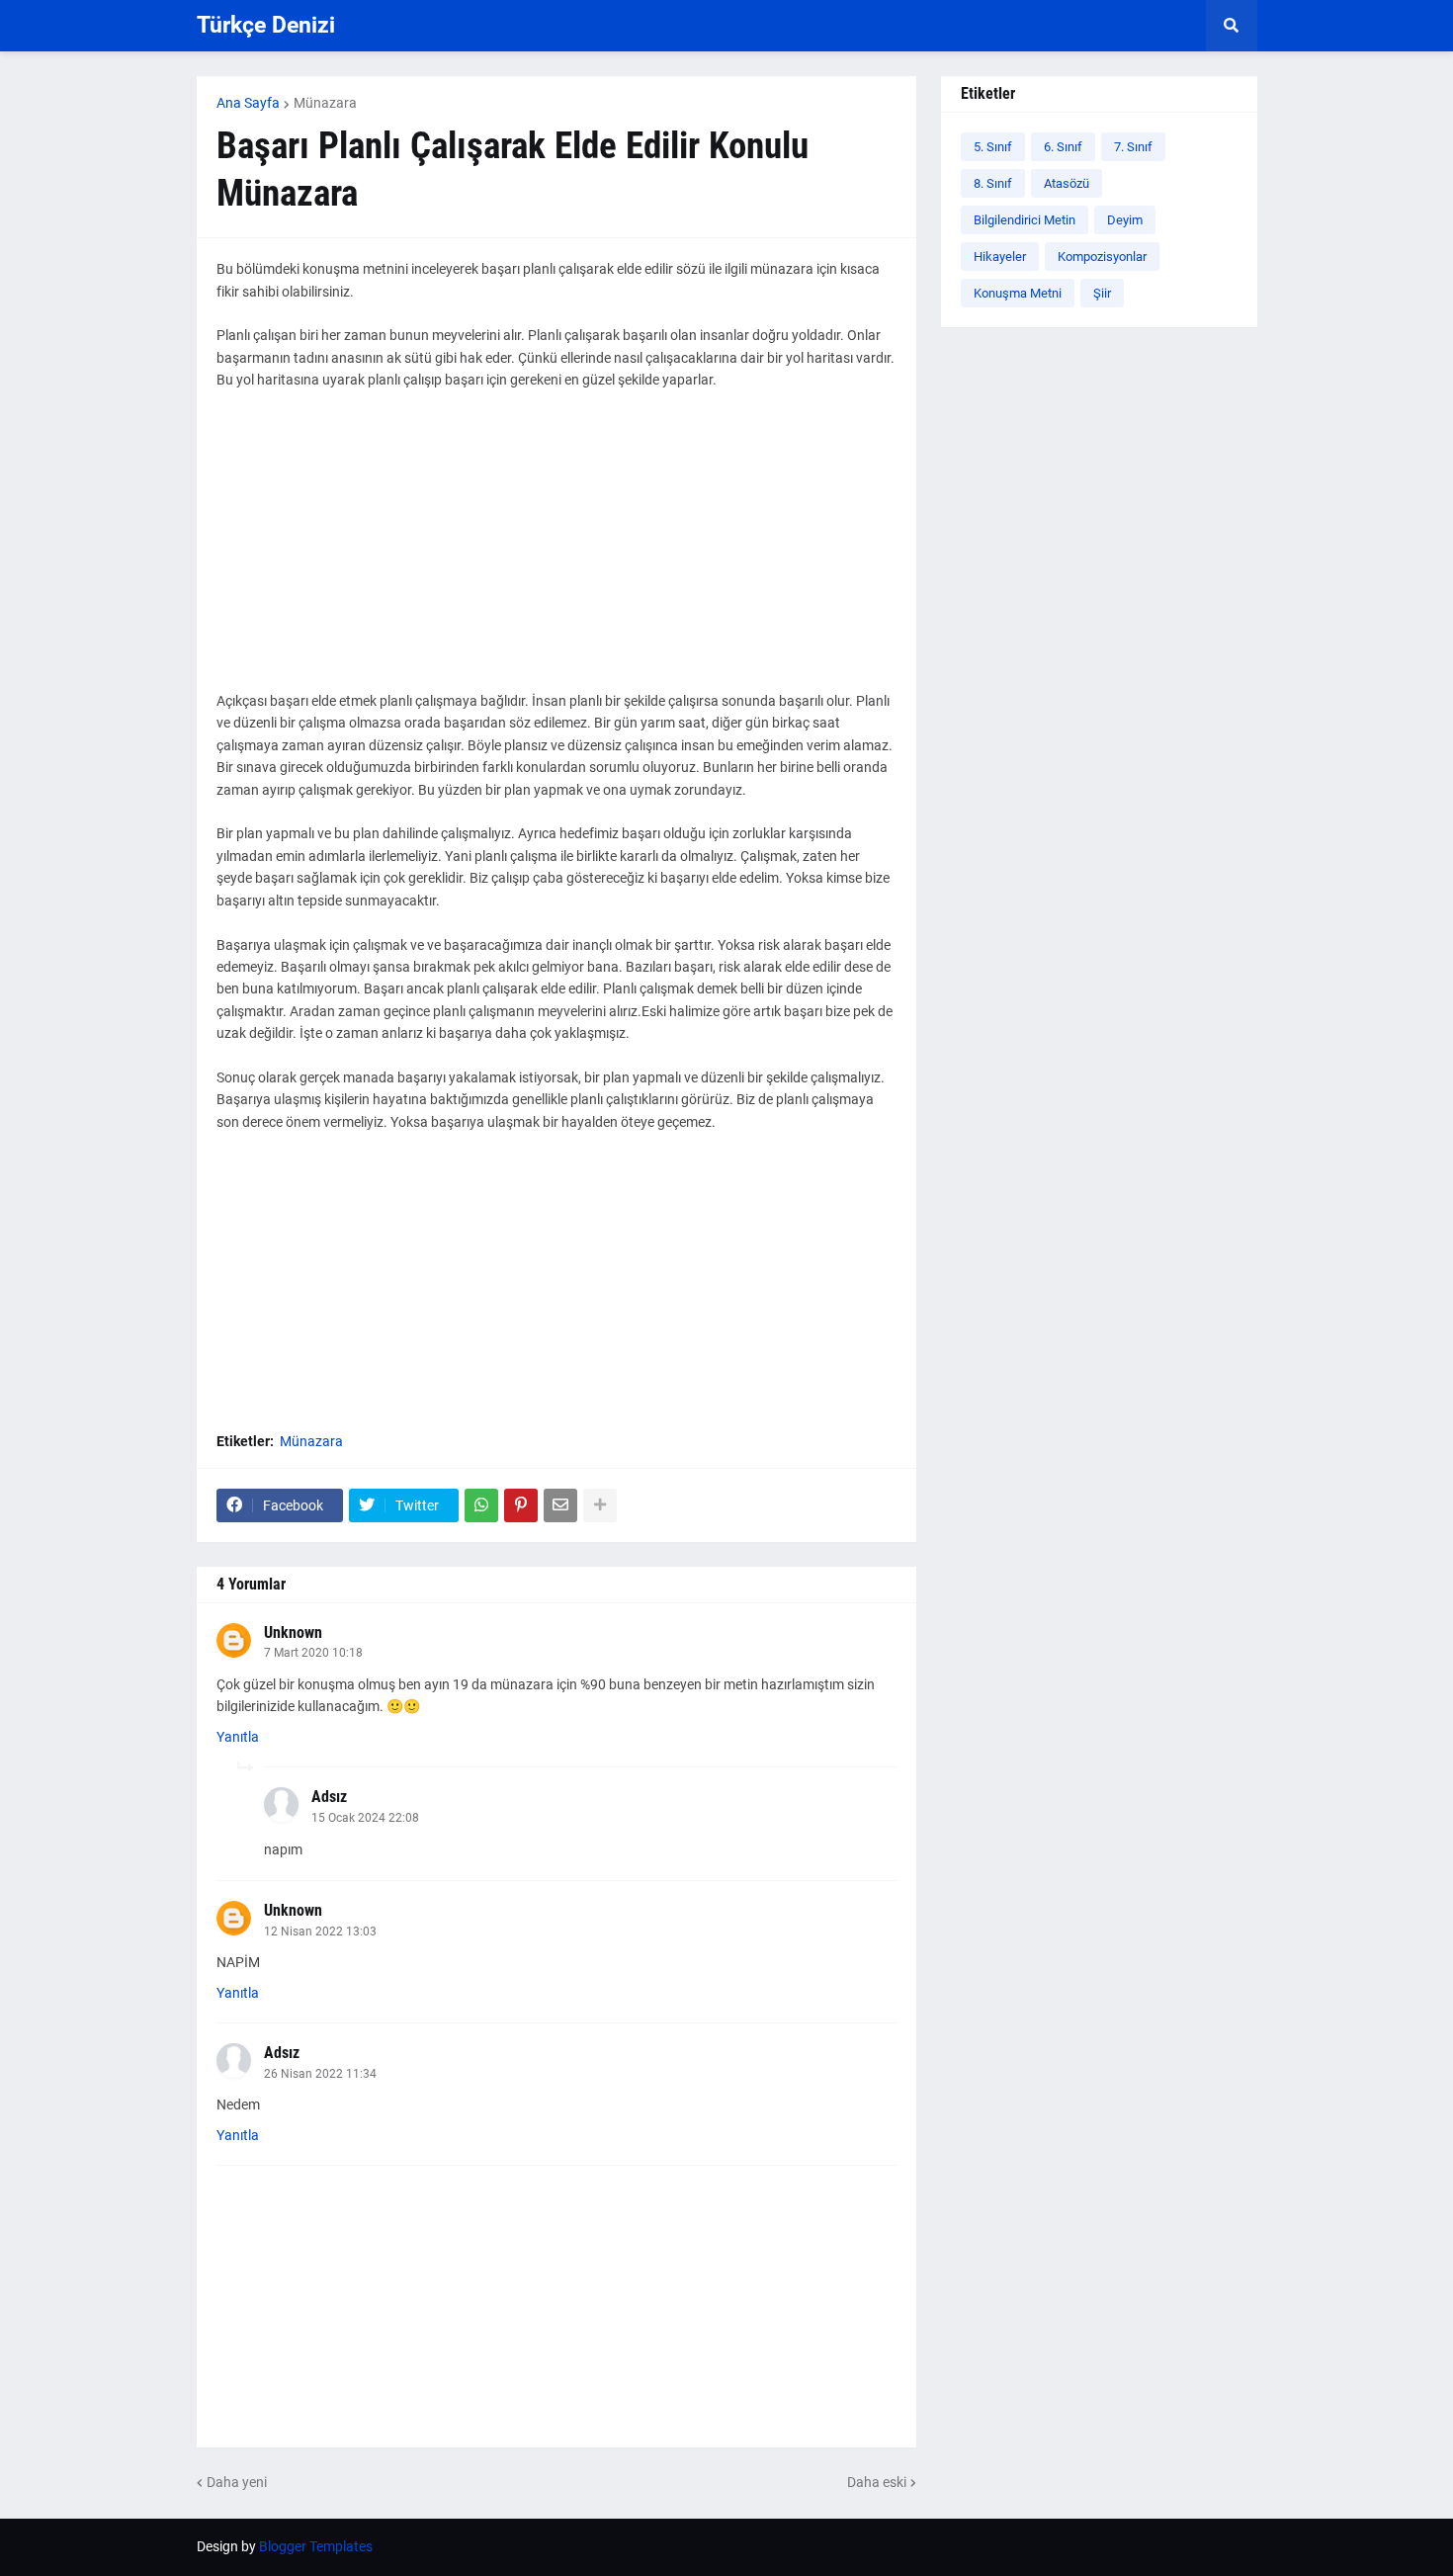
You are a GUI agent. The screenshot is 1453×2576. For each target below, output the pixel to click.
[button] (1232, 26)
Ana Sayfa (248, 103)
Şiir (1102, 293)
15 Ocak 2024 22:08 (365, 1818)
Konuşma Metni (1018, 293)
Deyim (1125, 220)
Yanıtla (238, 1737)
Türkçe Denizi (266, 25)
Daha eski (877, 2482)
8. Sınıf (993, 183)
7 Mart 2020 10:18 (313, 1653)
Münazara (325, 103)
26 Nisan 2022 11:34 (320, 2074)
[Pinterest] (521, 1505)
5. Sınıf (993, 147)
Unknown (293, 1632)
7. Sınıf (1133, 147)
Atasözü (1067, 183)
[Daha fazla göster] (600, 1505)
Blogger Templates (316, 2546)
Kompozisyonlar (1102, 257)
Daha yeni (237, 2482)
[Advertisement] (556, 552)
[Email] (560, 1505)
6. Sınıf (1063, 147)
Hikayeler (1000, 257)
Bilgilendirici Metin (1025, 220)
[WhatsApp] (481, 1505)
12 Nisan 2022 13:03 (320, 1932)
